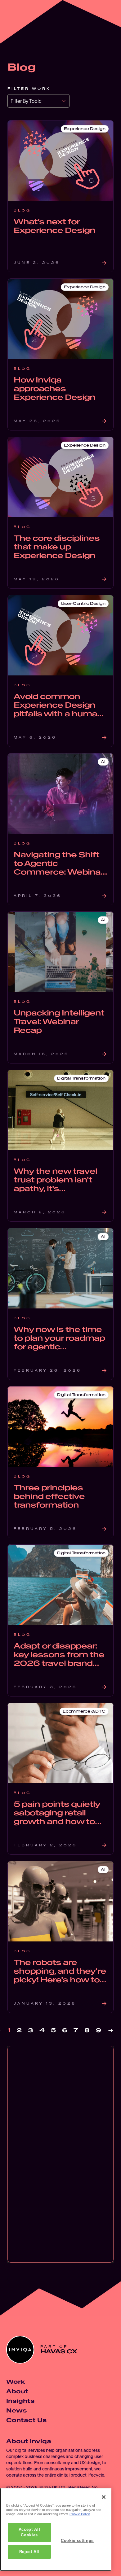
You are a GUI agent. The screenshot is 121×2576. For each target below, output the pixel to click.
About (17, 2391)
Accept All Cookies (29, 2532)
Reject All (29, 2552)
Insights (20, 2401)
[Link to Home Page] (17, 17)
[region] (56, 2529)
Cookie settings (77, 2541)
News (16, 2410)
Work (16, 2382)
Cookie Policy (80, 2514)
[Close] (104, 2497)
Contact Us (26, 2420)
